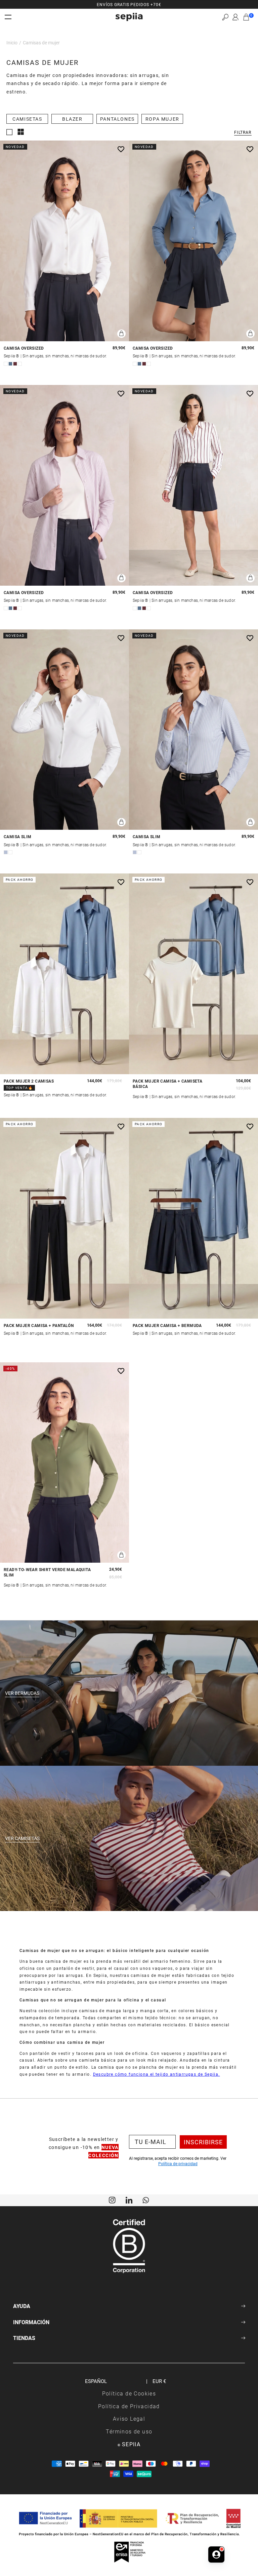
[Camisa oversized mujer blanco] (64, 241)
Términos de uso (129, 2431)
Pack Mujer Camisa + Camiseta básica (167, 1084)
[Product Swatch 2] (10, 364)
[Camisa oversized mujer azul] (193, 241)
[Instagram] (112, 2199)
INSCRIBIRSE (203, 2142)
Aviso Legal (129, 2418)
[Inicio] (129, 17)
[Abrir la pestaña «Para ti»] (216, 2554)
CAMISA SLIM (17, 837)
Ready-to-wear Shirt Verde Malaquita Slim (47, 1572)
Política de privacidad (178, 2163)
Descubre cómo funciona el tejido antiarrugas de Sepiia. (157, 2074)
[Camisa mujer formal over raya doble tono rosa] (64, 485)
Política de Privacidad (129, 2406)
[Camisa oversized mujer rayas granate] (193, 485)
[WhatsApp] (146, 2199)
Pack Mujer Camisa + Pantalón (39, 1325)
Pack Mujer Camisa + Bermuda (167, 1325)
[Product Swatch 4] (20, 364)
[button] (225, 17)
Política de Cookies (129, 2393)
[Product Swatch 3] (15, 364)
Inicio (12, 43)
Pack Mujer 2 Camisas (29, 1081)
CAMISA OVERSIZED (24, 348)
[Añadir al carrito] (121, 334)
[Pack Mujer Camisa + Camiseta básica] (193, 974)
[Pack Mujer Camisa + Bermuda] (193, 1218)
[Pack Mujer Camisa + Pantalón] (64, 1218)
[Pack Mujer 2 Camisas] (64, 974)
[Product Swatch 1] (6, 364)
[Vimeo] (129, 2199)
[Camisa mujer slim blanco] (64, 730)
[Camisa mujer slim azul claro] (193, 730)
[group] (129, 4)
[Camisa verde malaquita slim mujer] (64, 1463)
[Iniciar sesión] (235, 17)
